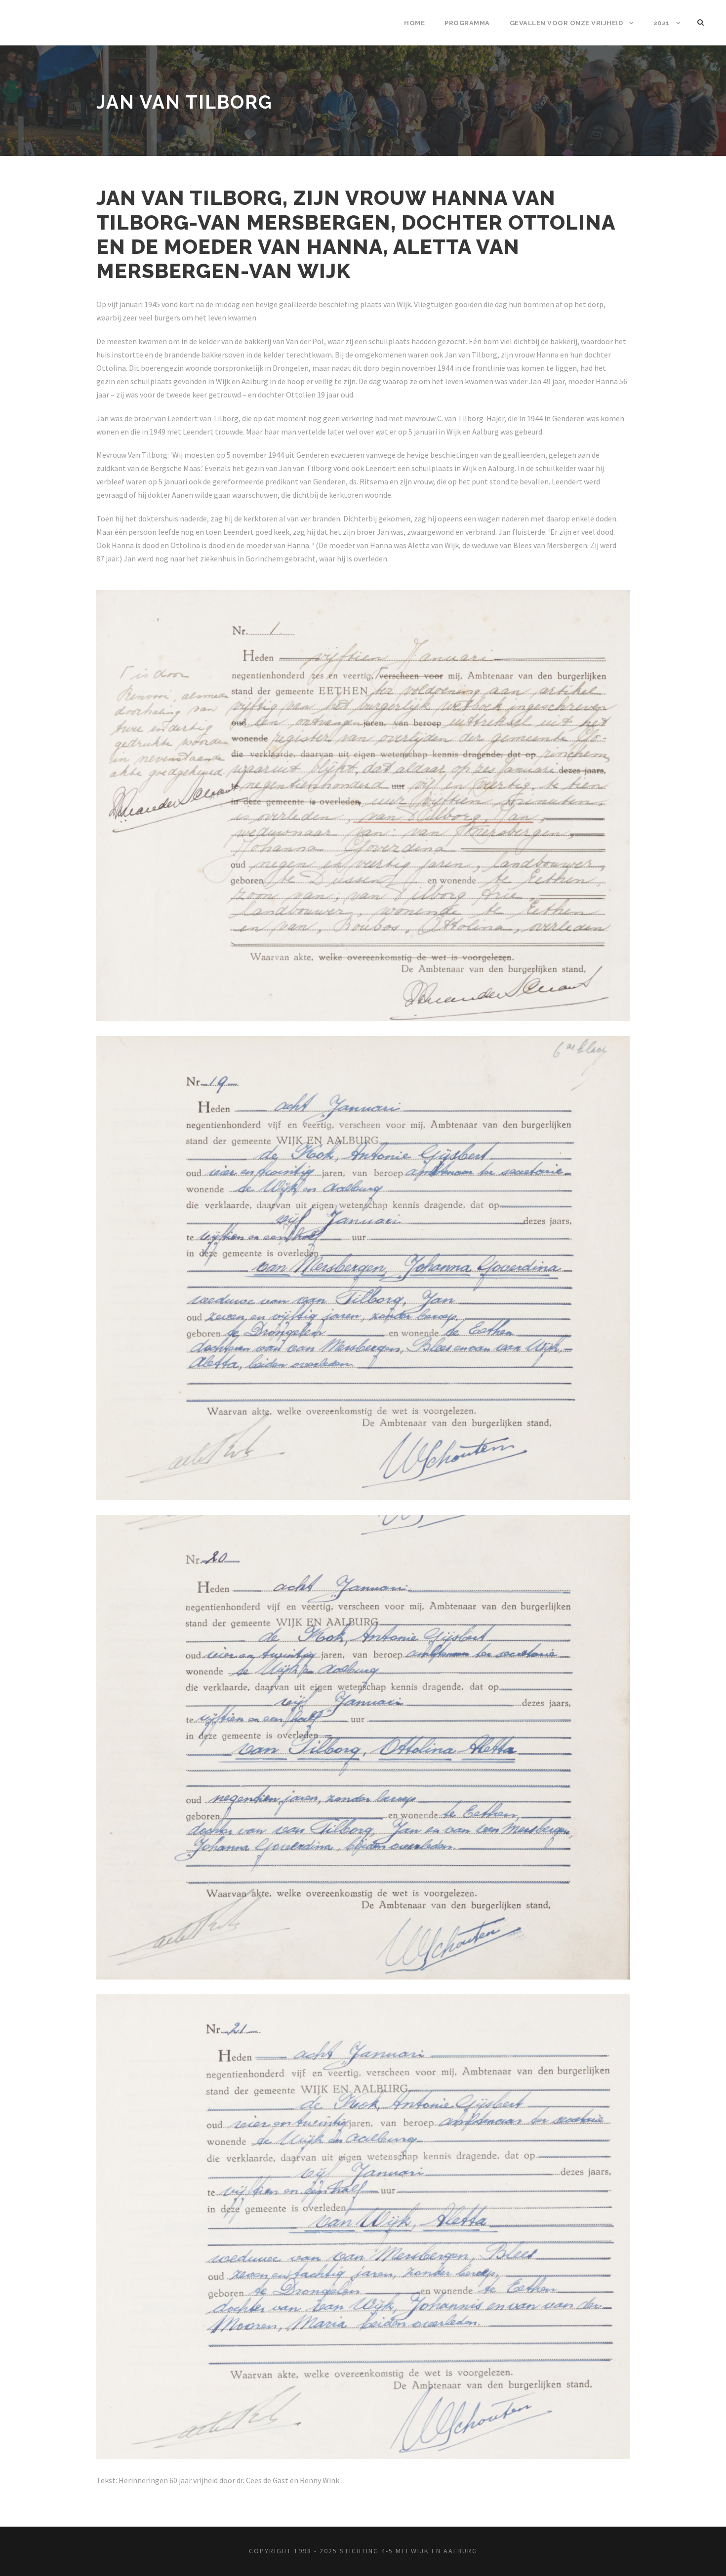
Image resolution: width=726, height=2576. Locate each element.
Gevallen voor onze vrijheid (566, 23)
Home (414, 23)
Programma (467, 23)
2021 (662, 23)
